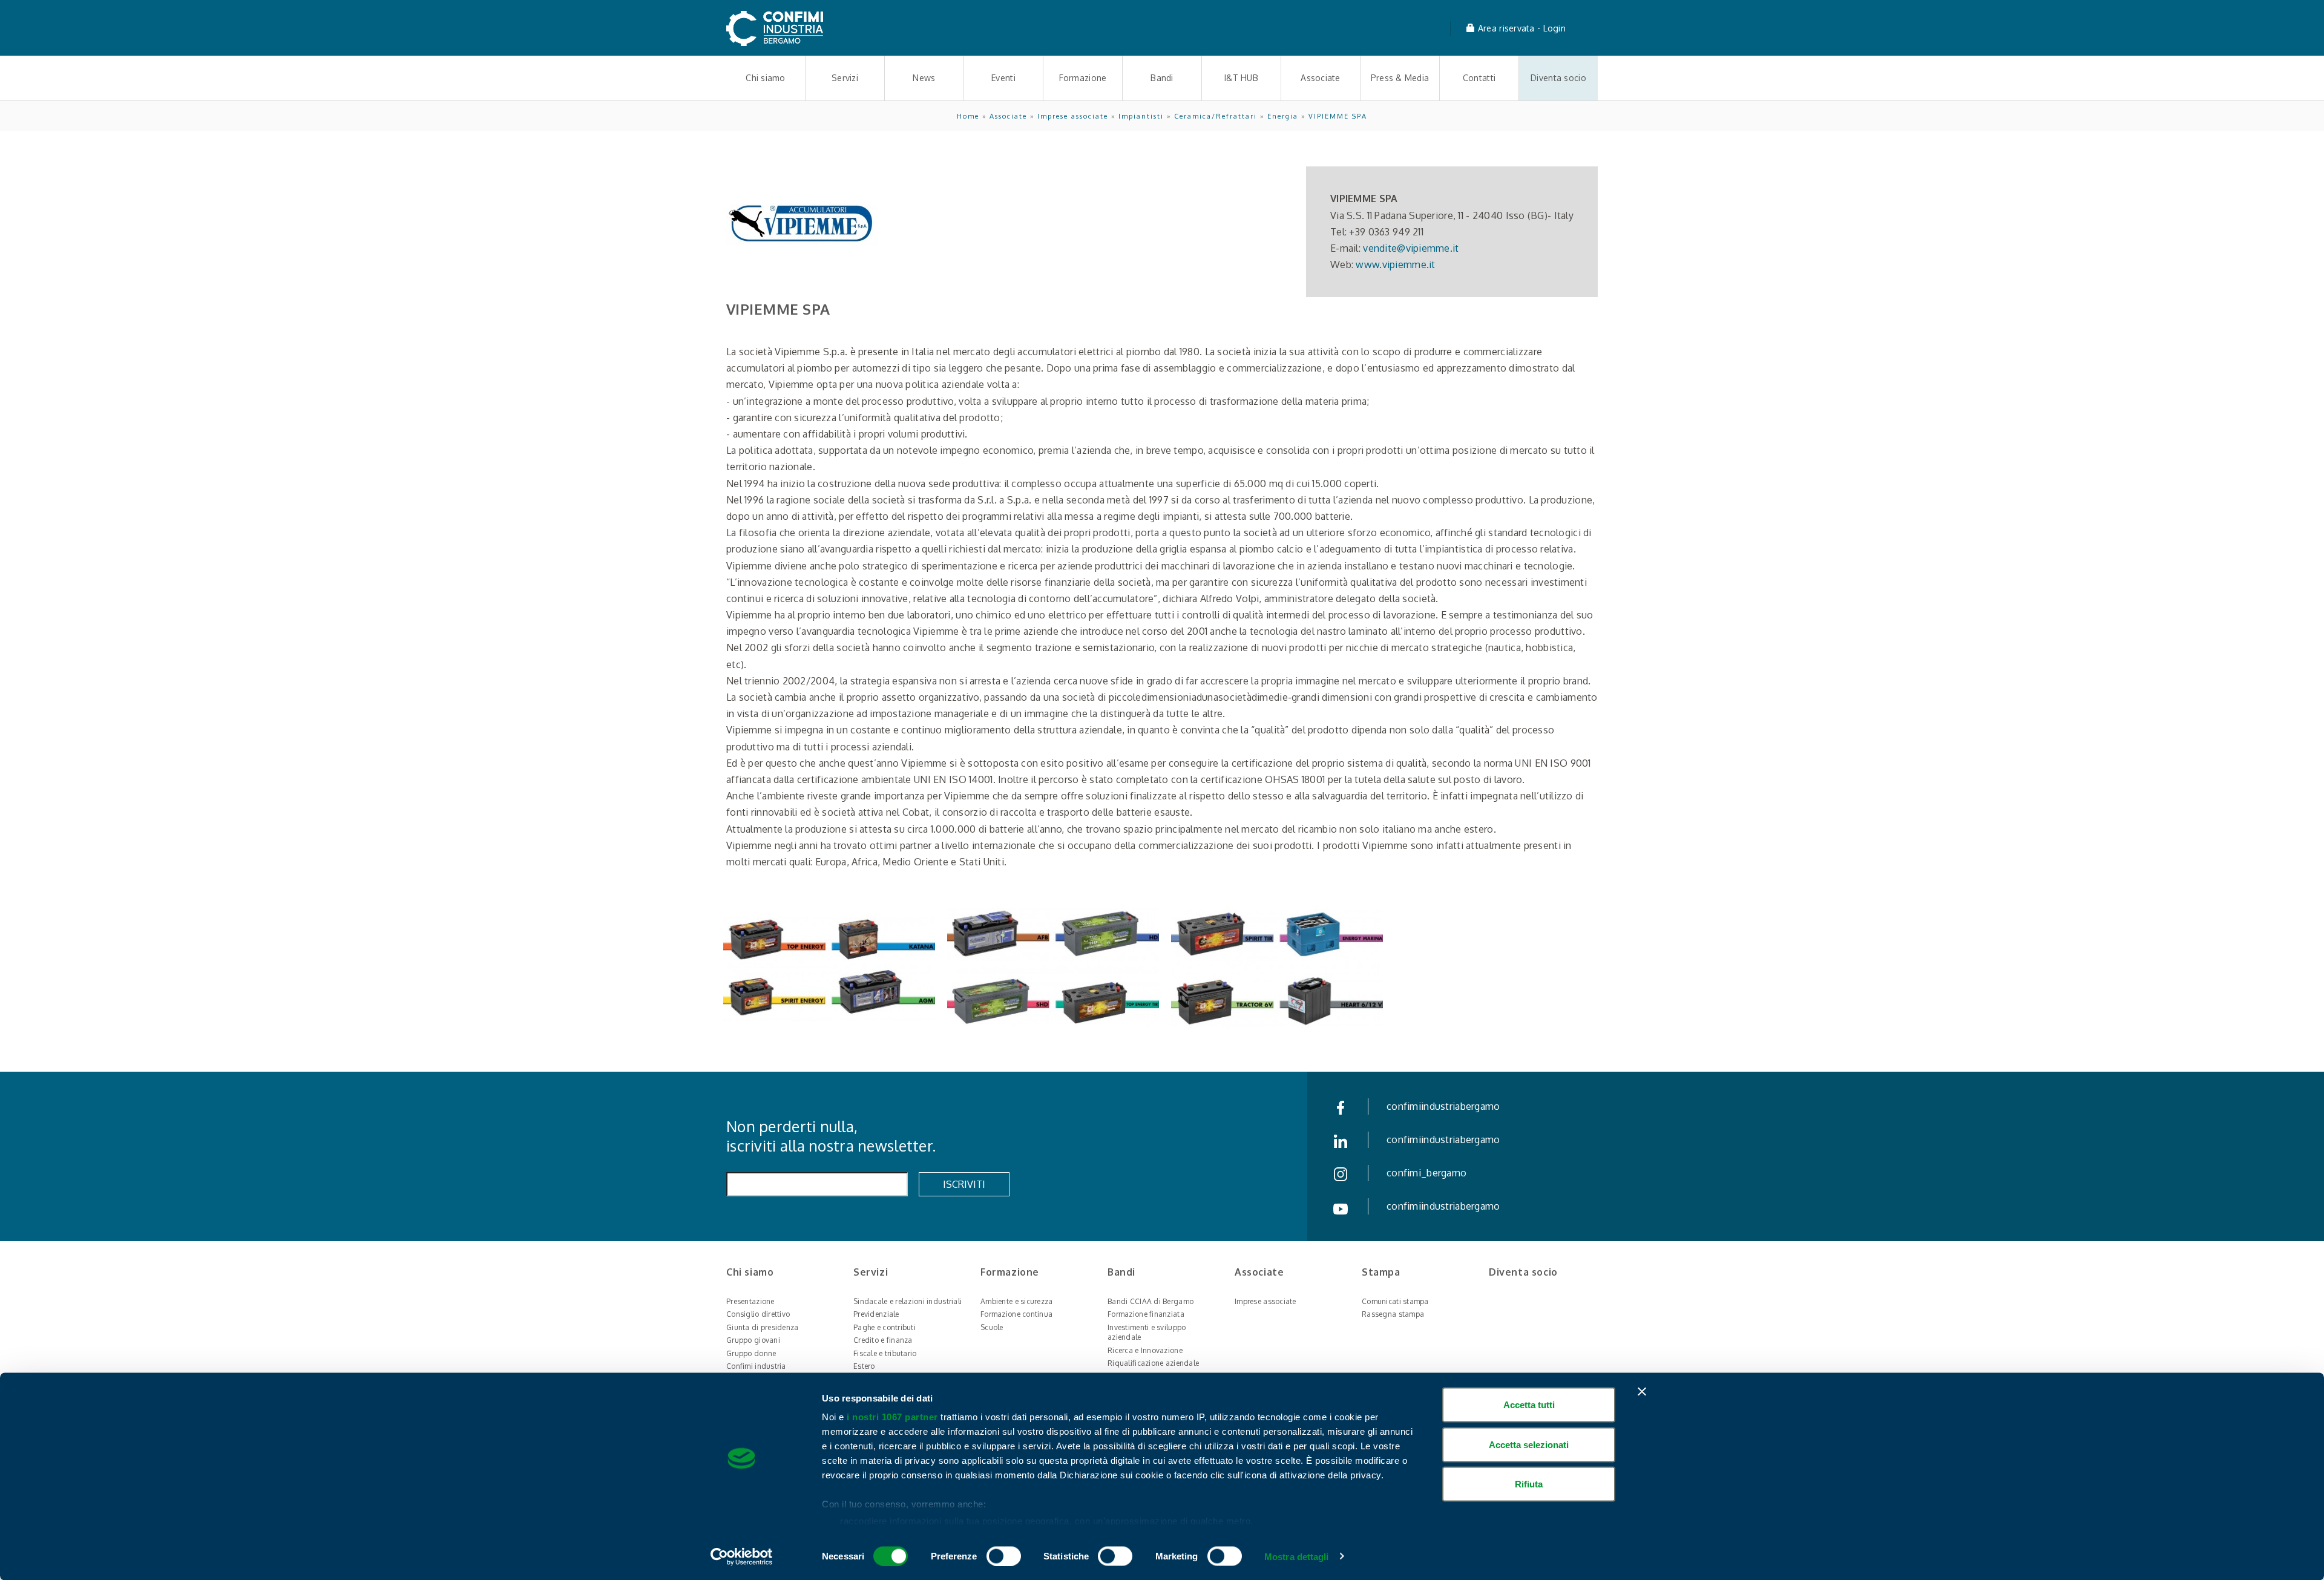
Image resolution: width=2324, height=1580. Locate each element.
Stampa (1381, 1272)
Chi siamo (766, 78)
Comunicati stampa (1395, 1301)
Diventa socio (1558, 78)
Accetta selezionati (1529, 1444)
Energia (1283, 116)
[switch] (1004, 1556)
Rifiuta (1529, 1484)
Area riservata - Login (1521, 28)
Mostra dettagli (1297, 1556)
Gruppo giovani (753, 1340)
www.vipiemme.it (1395, 264)
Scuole (992, 1327)
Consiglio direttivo (758, 1314)
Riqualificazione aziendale (1153, 1363)
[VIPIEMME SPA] (829, 968)
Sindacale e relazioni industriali (908, 1301)
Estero (864, 1366)
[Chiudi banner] (1642, 1392)
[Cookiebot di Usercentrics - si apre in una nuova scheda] (742, 1556)
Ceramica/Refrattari (1216, 116)
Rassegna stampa (1393, 1314)
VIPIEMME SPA (1338, 116)
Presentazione (750, 1301)
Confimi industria (756, 1366)
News (924, 78)
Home (968, 116)
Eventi (1003, 78)
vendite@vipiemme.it (1411, 248)
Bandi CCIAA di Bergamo (1151, 1301)
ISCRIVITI (964, 1184)
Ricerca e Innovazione (1145, 1350)
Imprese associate (1073, 116)
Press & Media (1400, 78)
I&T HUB (1241, 78)
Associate (1321, 78)
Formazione (1083, 78)
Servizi (845, 78)
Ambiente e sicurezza (1017, 1301)
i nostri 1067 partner (892, 1417)
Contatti (1479, 78)
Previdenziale (876, 1314)
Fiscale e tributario (885, 1353)
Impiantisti (1141, 116)
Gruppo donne (751, 1353)
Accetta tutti (1529, 1405)
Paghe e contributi (885, 1327)
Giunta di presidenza (763, 1327)
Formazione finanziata (1146, 1314)
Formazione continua (1016, 1314)
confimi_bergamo (1426, 1173)
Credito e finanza (883, 1340)
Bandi (1162, 78)
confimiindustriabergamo (1443, 1106)
